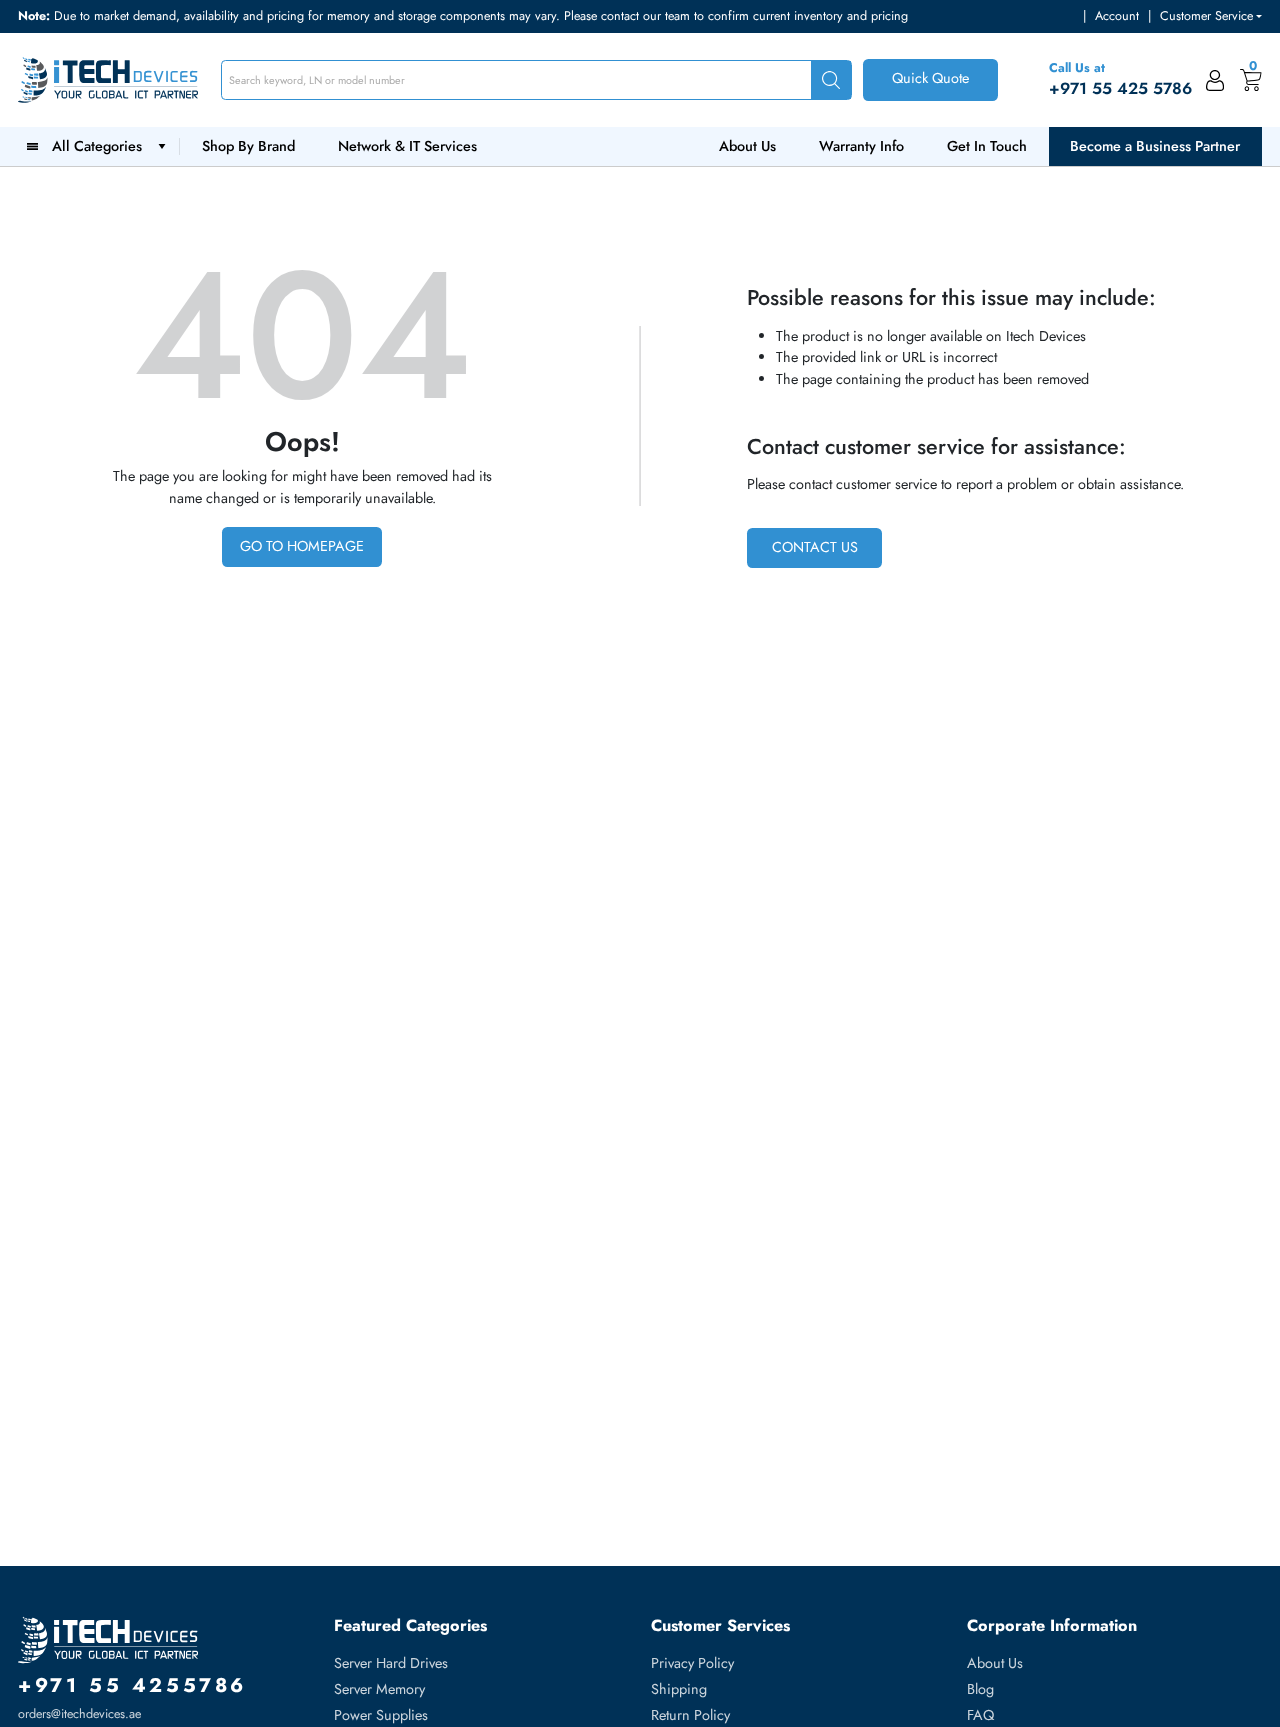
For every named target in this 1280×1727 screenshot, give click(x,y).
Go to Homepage (302, 546)
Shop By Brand (248, 146)
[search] (831, 80)
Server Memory (379, 1689)
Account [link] (1117, 16)
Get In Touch (987, 146)
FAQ (980, 1715)
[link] (1215, 80)
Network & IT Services (407, 146)
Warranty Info (861, 146)
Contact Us (815, 547)
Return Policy (690, 1715)
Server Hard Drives (391, 1663)
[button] (1211, 16)
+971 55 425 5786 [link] (1120, 88)
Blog (980, 1689)
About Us (747, 146)
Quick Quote (930, 78)
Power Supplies (381, 1715)
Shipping (679, 1689)
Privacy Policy (692, 1663)
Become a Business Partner (1155, 146)
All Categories (101, 146)
